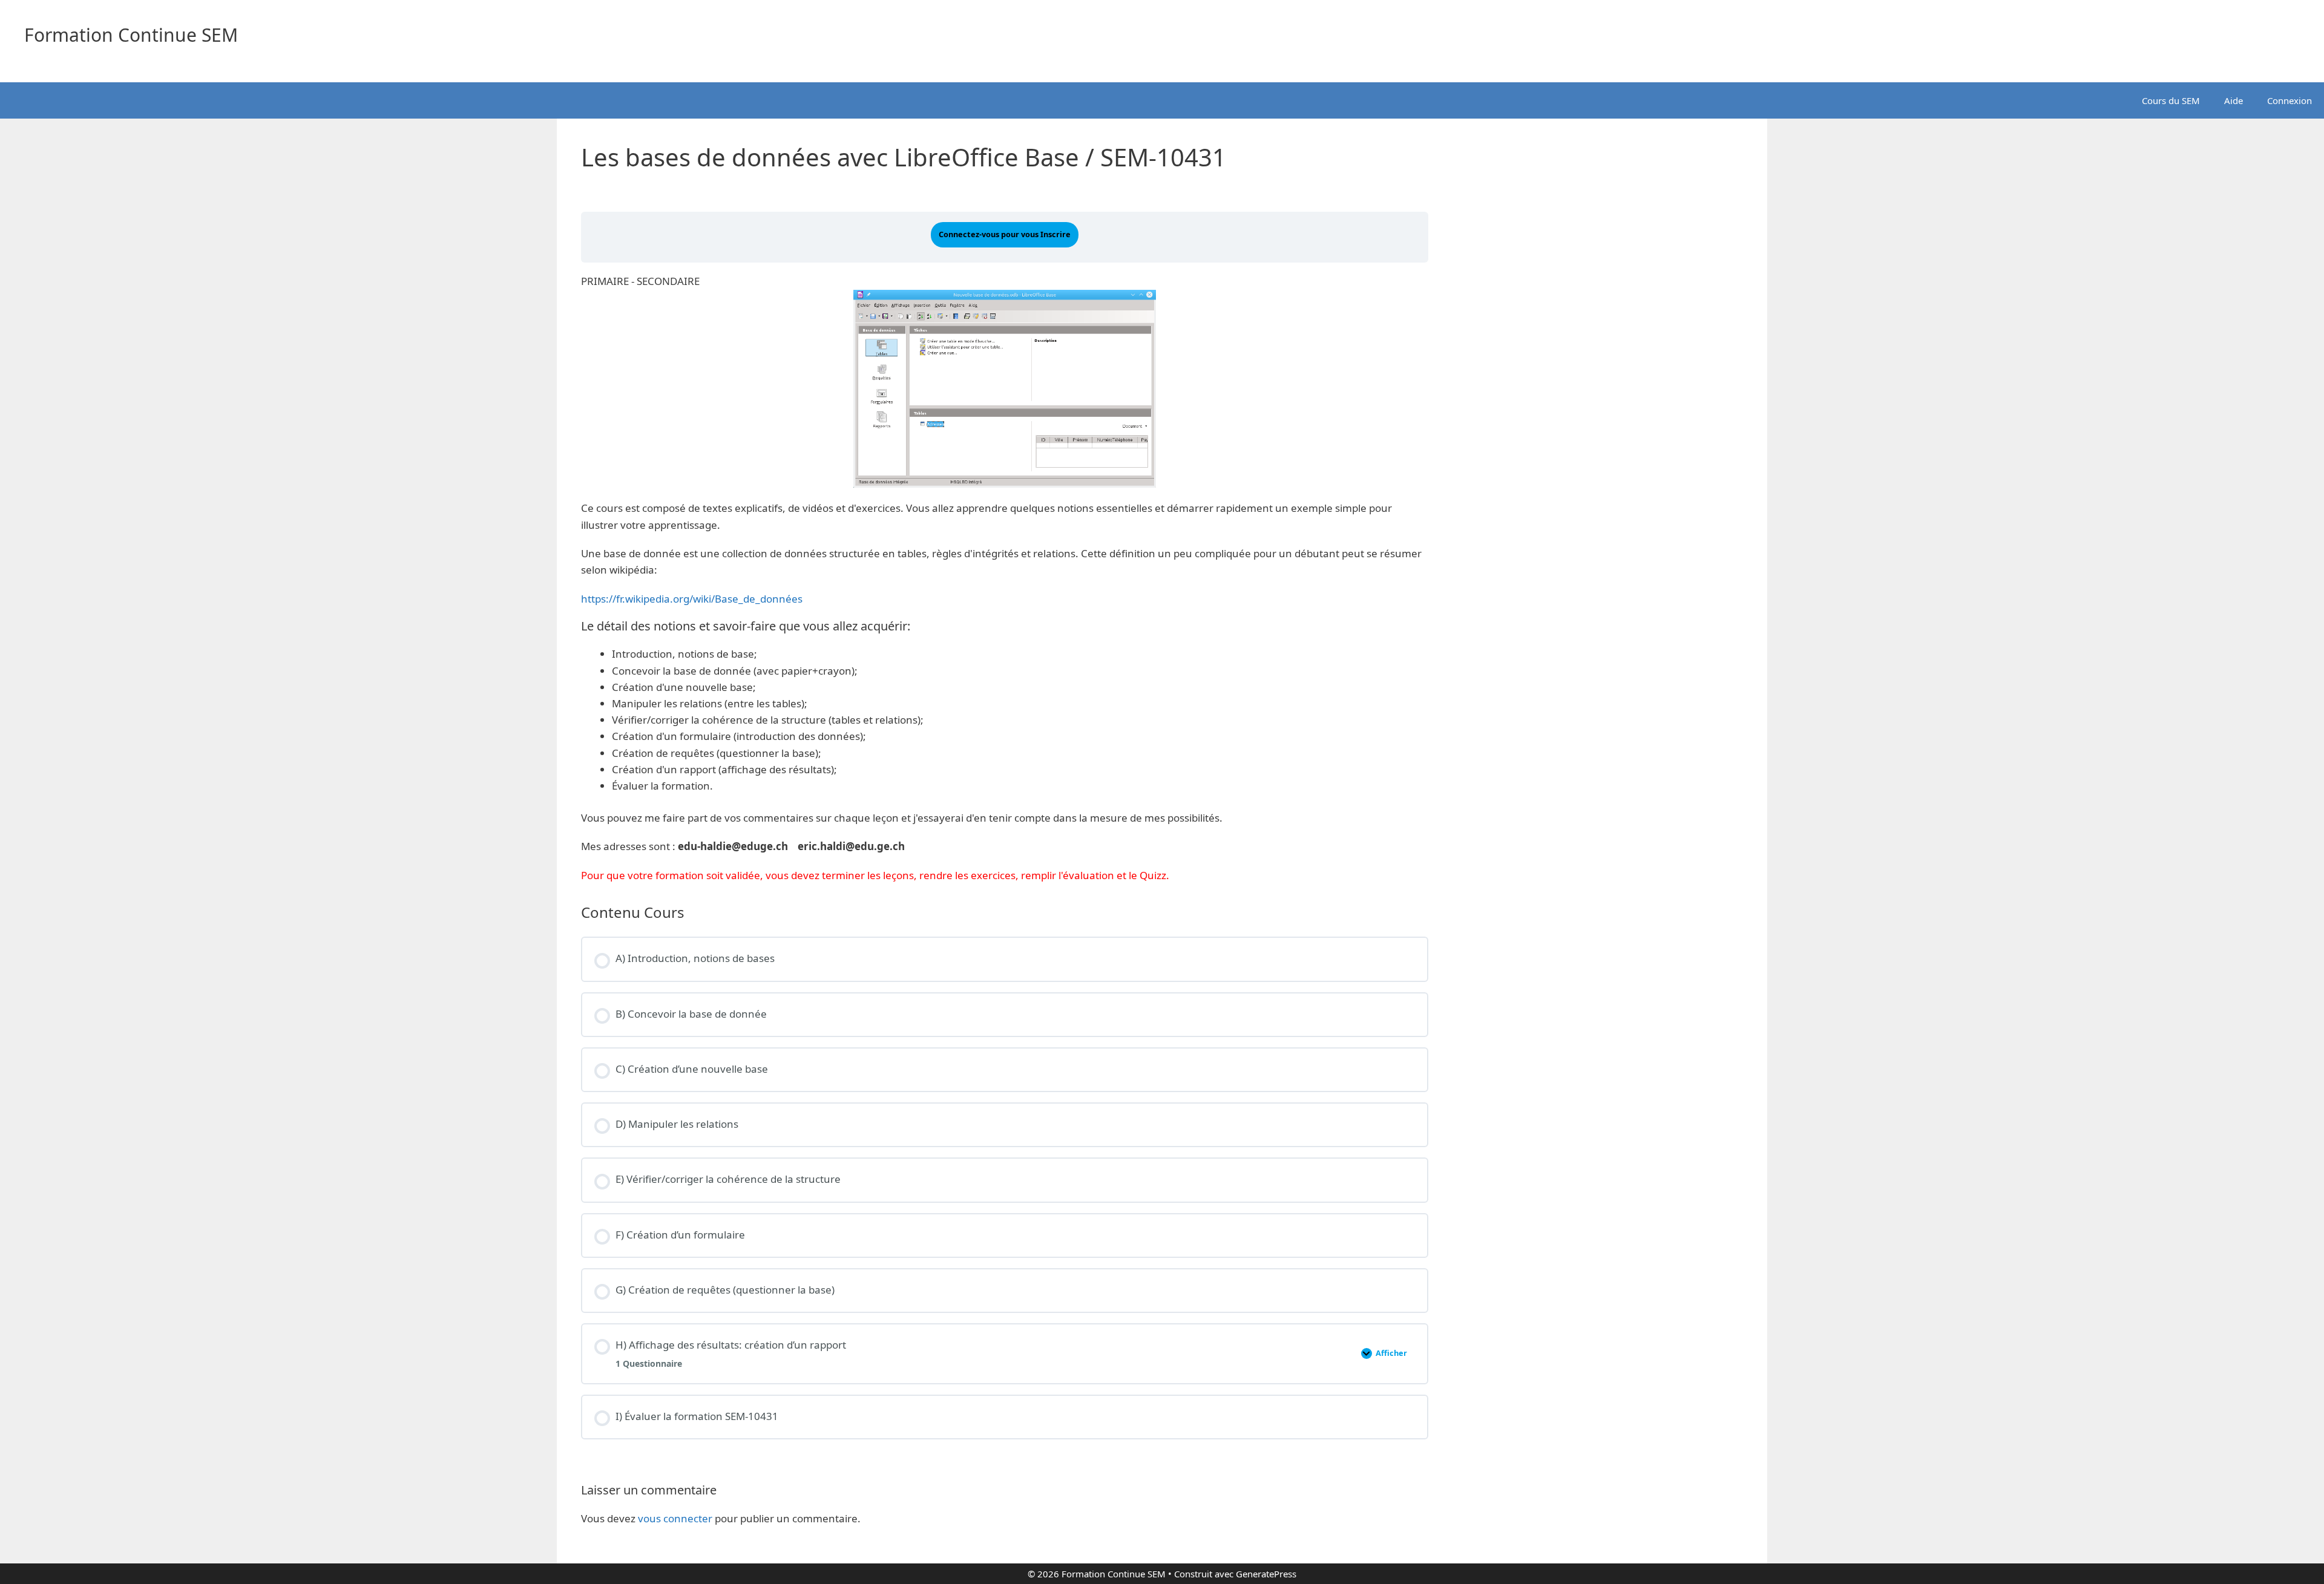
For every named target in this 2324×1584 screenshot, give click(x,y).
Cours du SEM (2171, 100)
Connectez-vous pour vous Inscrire (1005, 234)
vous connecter (675, 1518)
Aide (2234, 100)
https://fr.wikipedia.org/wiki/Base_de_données (692, 599)
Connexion (2290, 100)
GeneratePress (1266, 1574)
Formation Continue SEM (131, 35)
